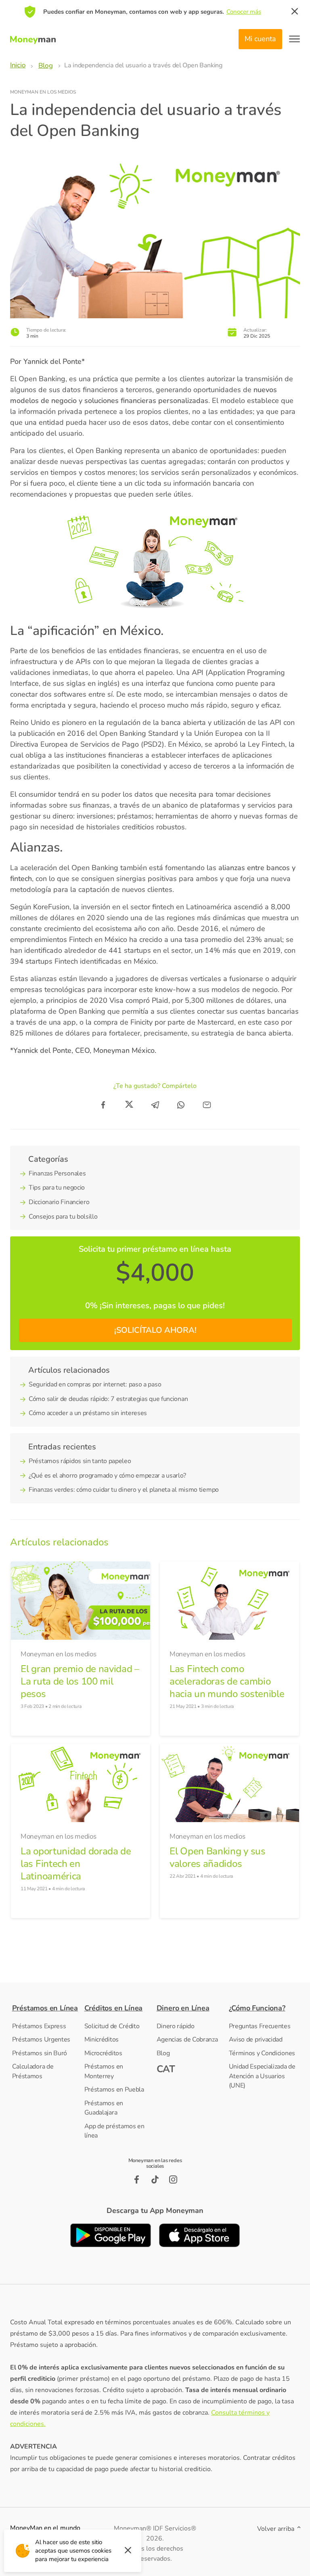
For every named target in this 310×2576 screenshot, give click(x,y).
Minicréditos (102, 2040)
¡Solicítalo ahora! (155, 1330)
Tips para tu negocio (57, 1188)
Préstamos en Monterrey (104, 2071)
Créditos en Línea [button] (114, 2008)
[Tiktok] (155, 2179)
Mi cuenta (260, 39)
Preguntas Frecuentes (260, 2026)
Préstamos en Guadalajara (104, 2108)
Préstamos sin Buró (40, 2053)
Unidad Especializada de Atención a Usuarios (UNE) (262, 2076)
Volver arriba (276, 2529)
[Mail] (207, 1105)
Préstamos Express (39, 2026)
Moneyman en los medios (43, 92)
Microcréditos (103, 2053)
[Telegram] (155, 1105)
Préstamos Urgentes (41, 2040)
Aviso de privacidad (256, 2040)
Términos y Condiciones (262, 2053)
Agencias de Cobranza (187, 2040)
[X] (129, 1105)
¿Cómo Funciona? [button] (257, 2008)
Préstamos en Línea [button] (45, 2008)
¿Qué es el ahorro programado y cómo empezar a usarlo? (107, 1476)
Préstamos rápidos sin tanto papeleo (80, 1461)
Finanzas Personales (57, 1173)
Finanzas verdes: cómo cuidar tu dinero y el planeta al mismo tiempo (124, 1490)
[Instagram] (173, 2179)
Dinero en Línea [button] (183, 2008)
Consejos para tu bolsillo (63, 1217)
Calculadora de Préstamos (33, 2071)
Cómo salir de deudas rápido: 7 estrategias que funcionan (108, 1399)
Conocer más (244, 12)
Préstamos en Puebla (114, 2090)
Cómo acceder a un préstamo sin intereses (88, 1413)
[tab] (47, 2008)
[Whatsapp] (181, 1105)
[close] (295, 12)
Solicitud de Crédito (112, 2026)
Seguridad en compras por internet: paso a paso (95, 1384)
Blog (163, 2053)
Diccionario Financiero (59, 1202)
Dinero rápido (176, 2026)
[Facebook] (103, 1105)
